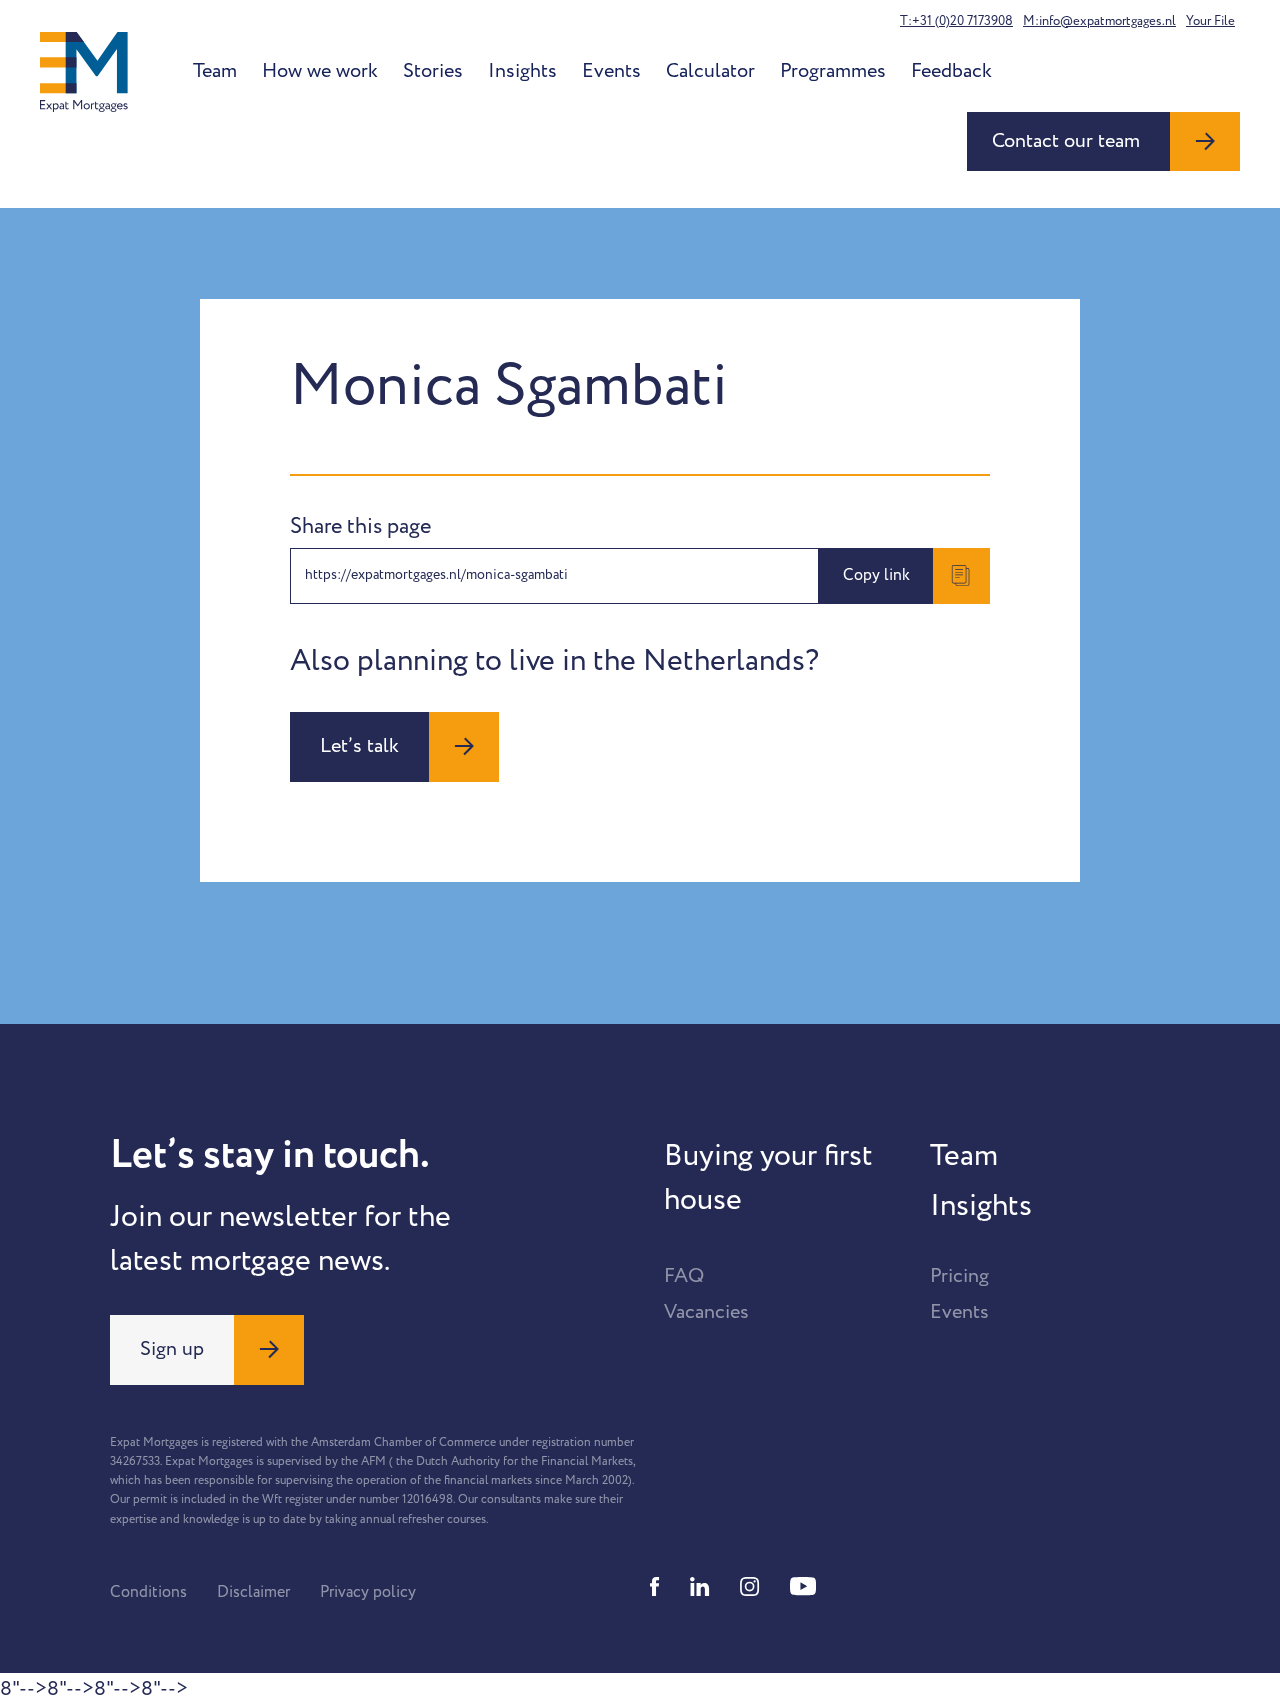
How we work (320, 71)
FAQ (684, 1276)
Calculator (710, 71)
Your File (1210, 21)
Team (215, 71)
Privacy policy (368, 1592)
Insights (522, 71)
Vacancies (706, 1312)
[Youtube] (803, 1586)
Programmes (833, 71)
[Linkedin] (700, 1586)
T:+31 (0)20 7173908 (956, 21)
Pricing (959, 1276)
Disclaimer (253, 1592)
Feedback (951, 71)
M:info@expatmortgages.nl (1099, 21)
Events (611, 71)
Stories (433, 71)
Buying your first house (768, 1178)
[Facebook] (655, 1586)
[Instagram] (750, 1586)
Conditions (148, 1592)
